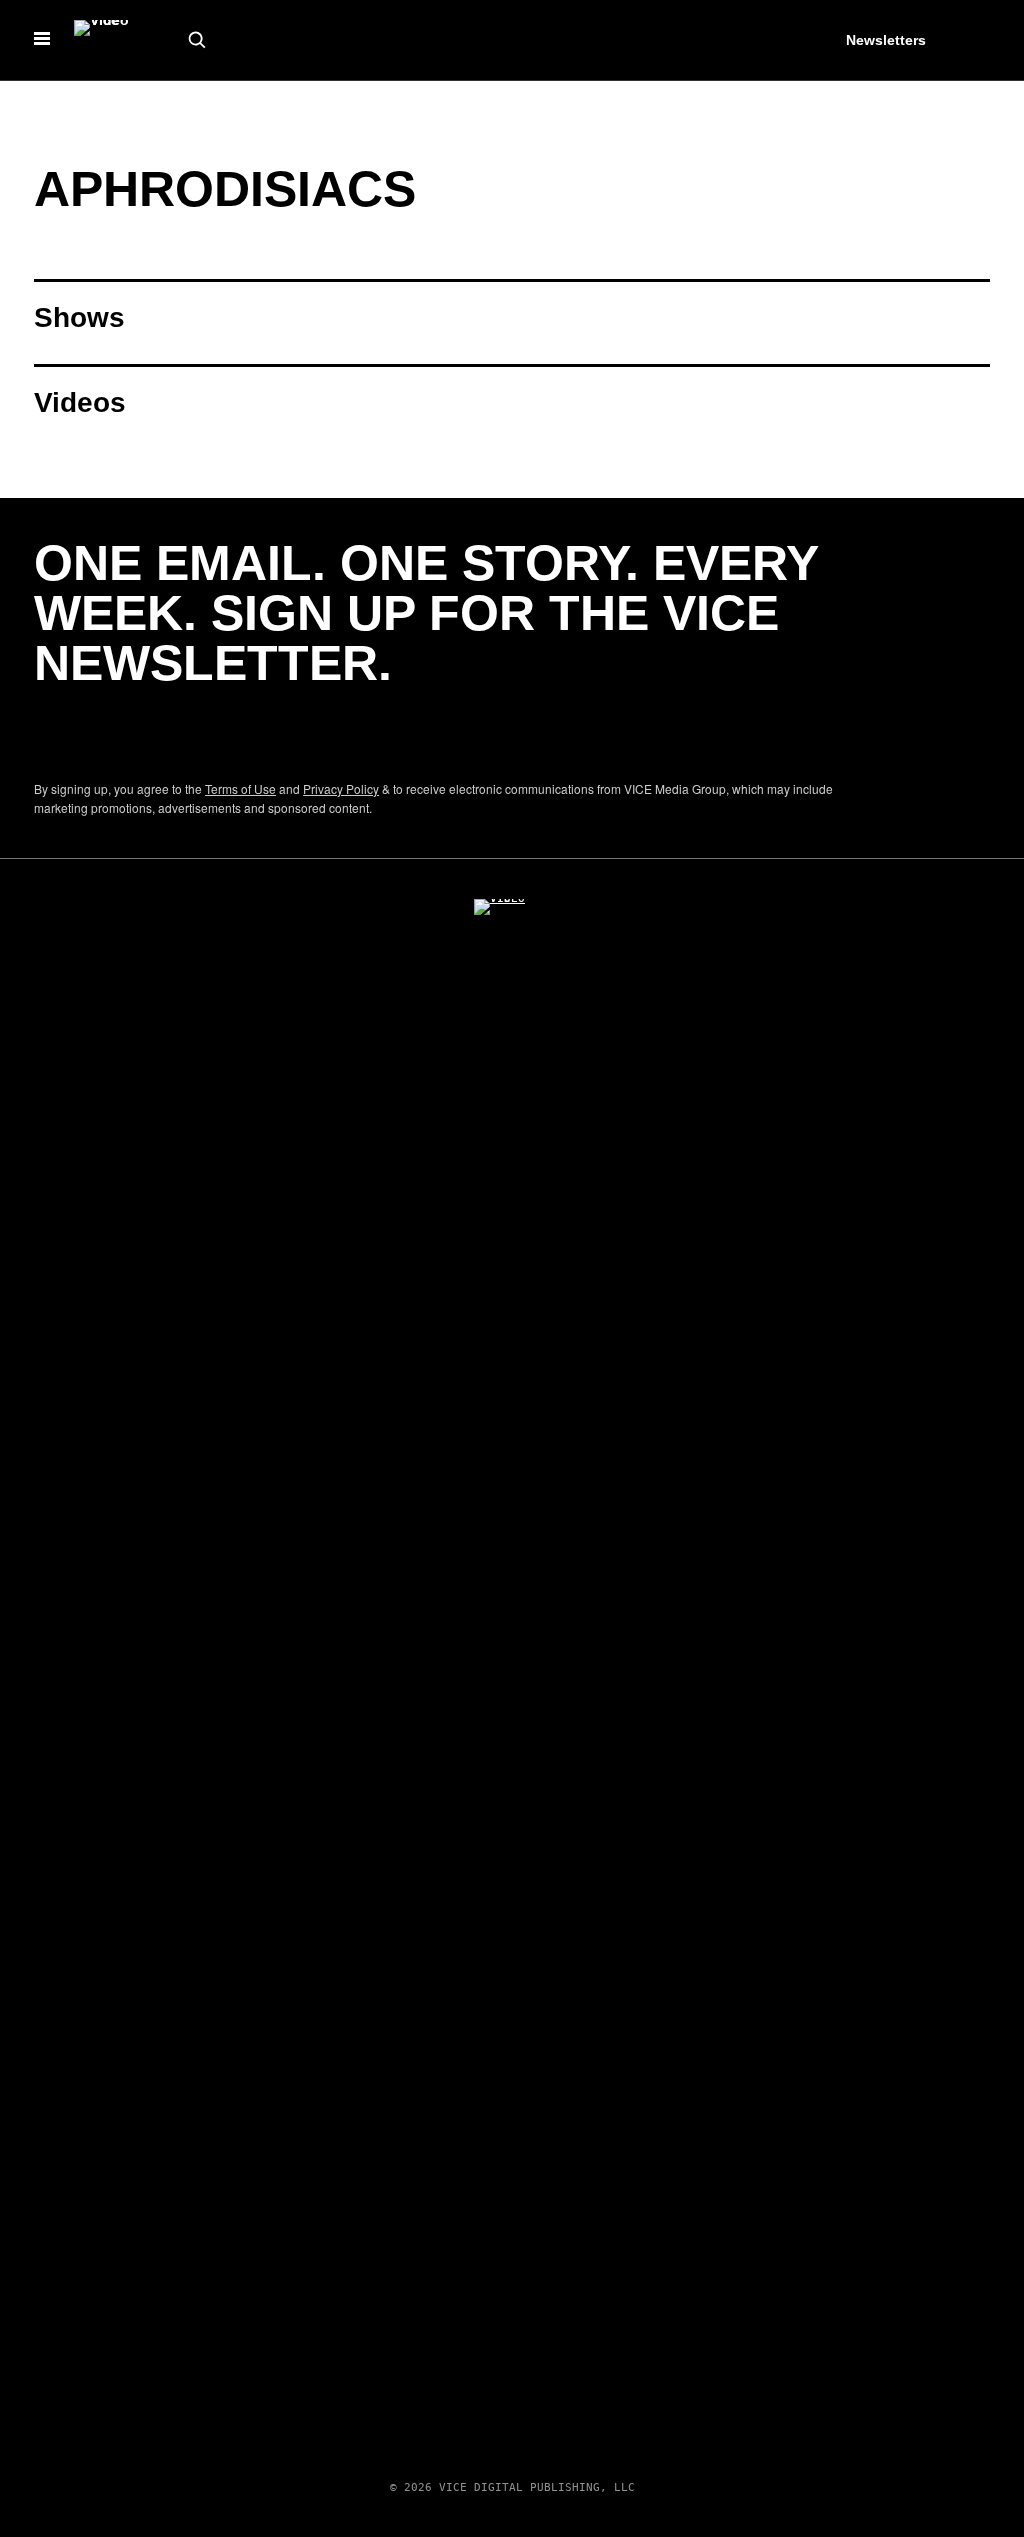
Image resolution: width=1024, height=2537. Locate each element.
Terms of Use (240, 788)
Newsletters (886, 40)
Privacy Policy (341, 788)
